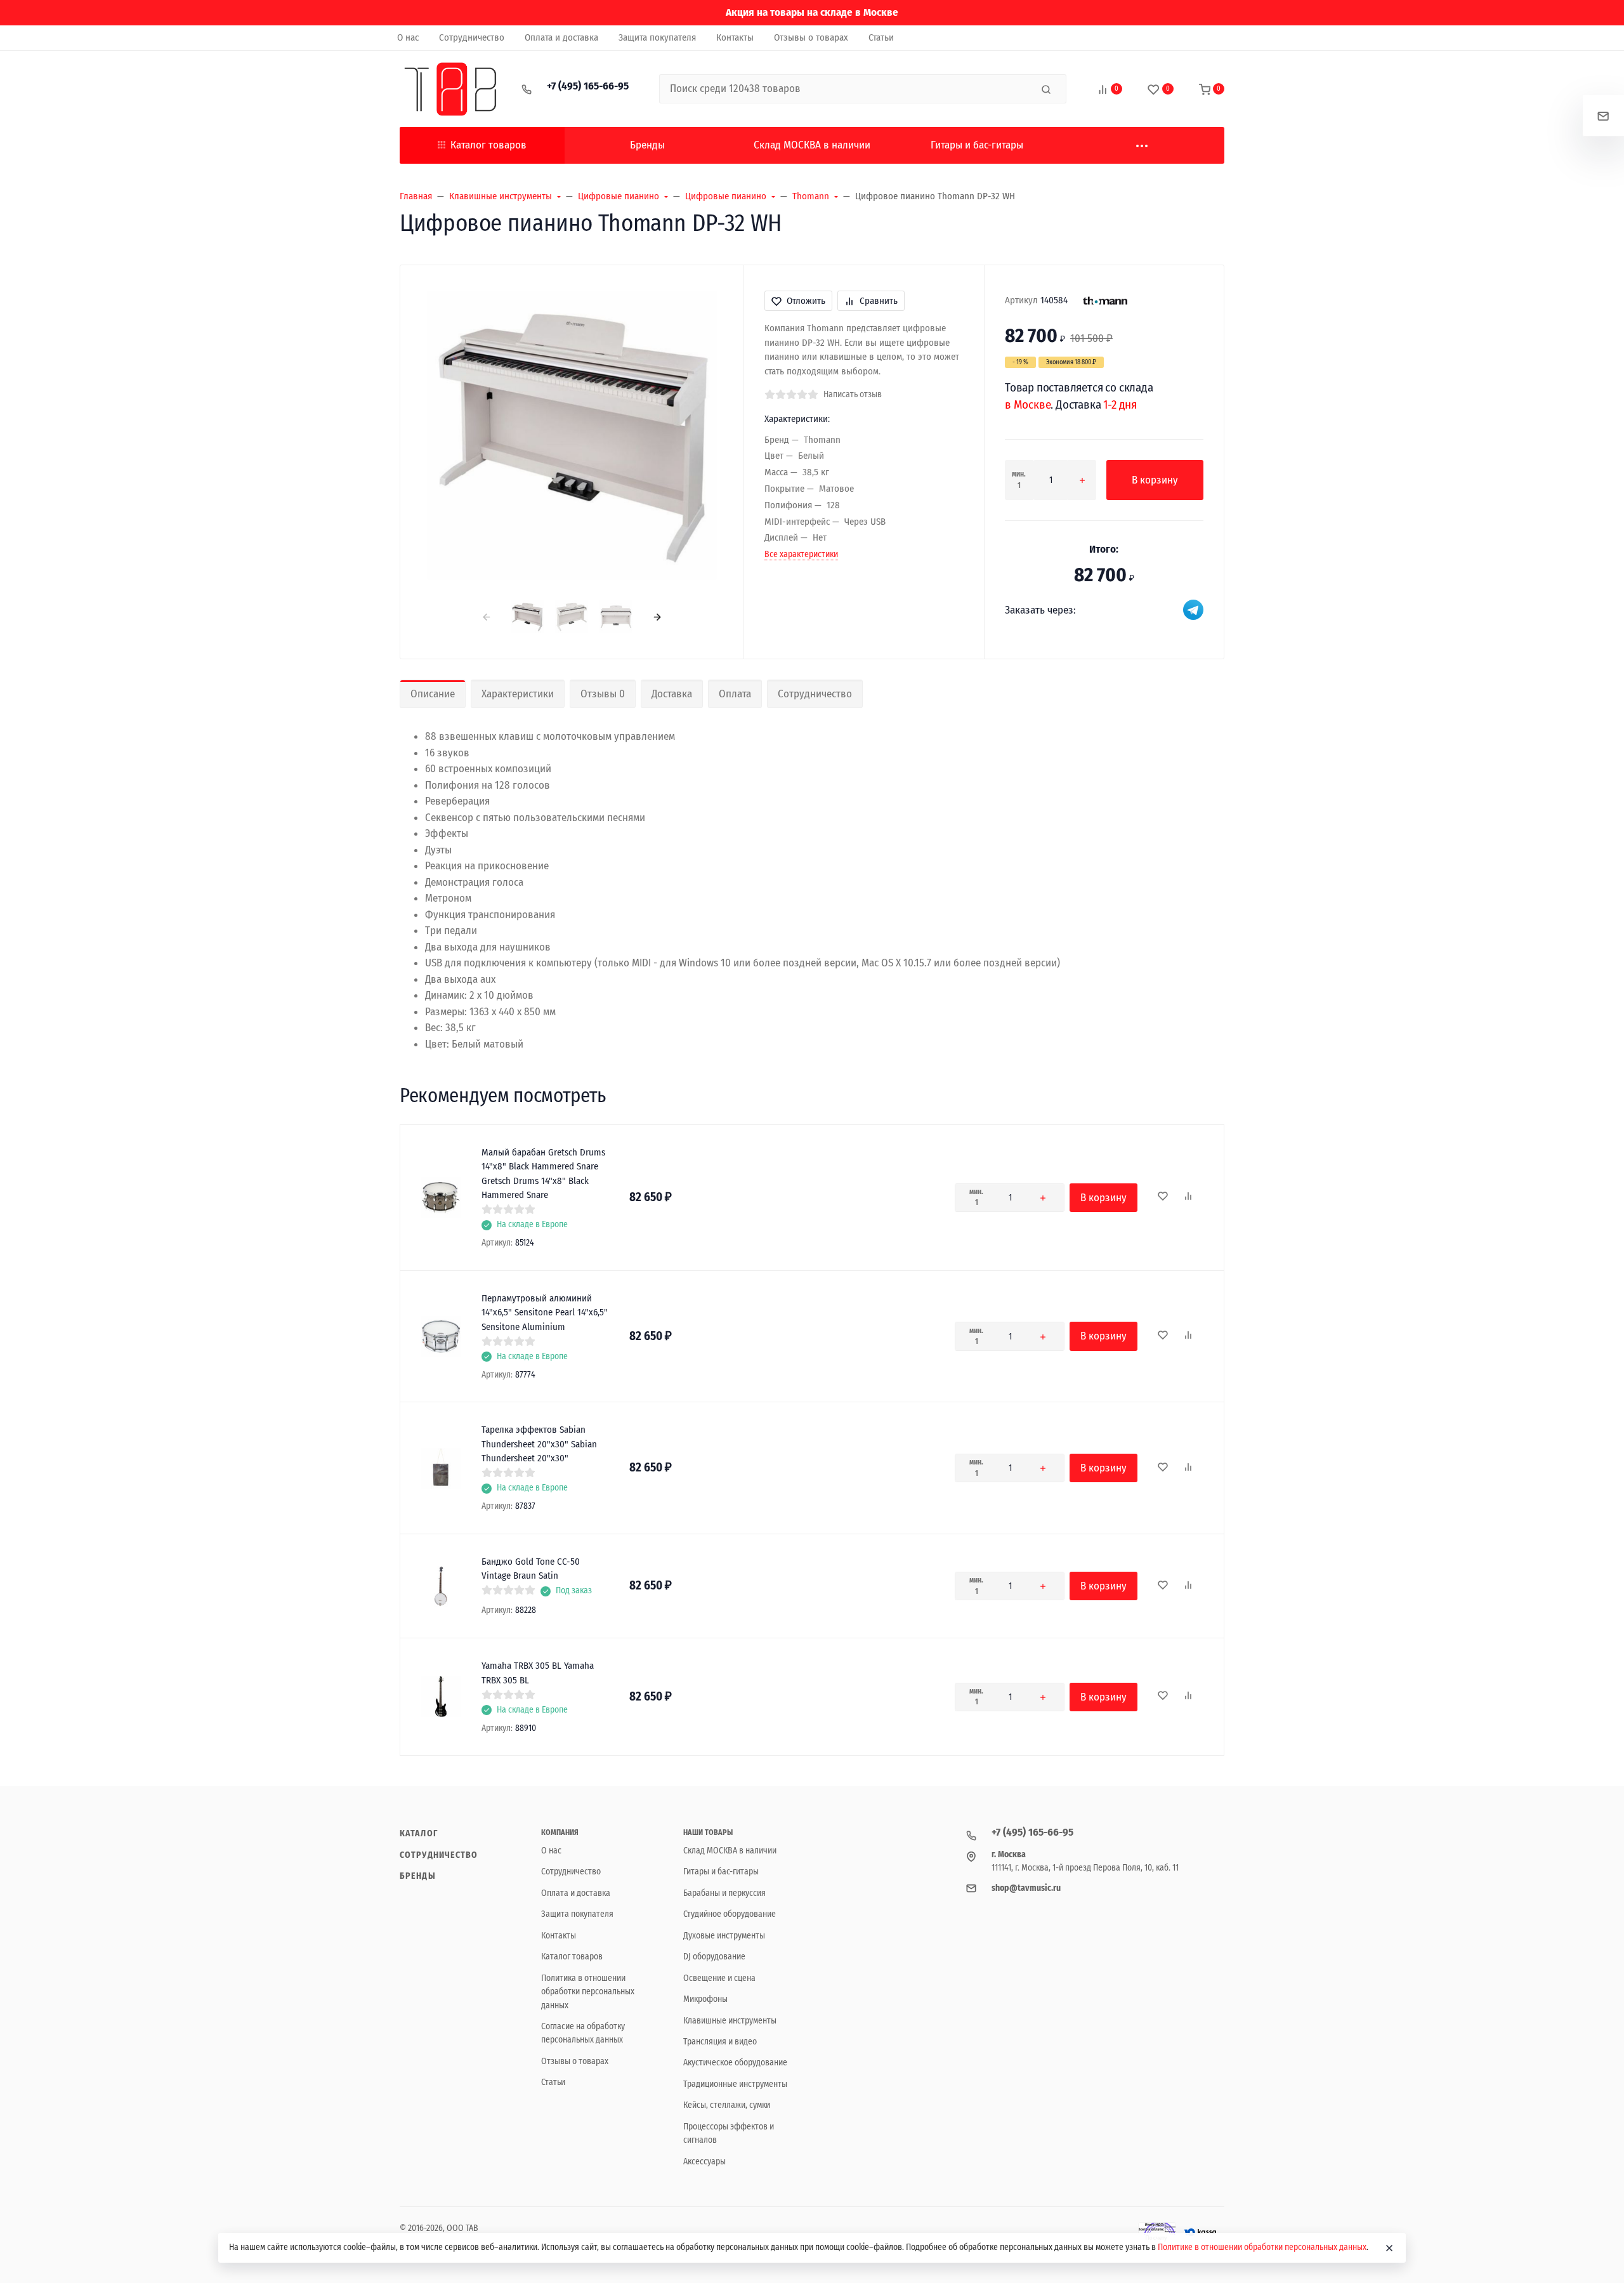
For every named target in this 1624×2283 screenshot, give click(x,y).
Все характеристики (801, 554)
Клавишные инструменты (730, 2021)
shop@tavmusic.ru (1026, 1888)
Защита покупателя (577, 1914)
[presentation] (486, 616)
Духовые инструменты (724, 1936)
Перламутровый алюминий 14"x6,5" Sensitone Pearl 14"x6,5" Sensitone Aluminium (545, 1313)
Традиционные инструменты (735, 2084)
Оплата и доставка (576, 1893)
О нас (551, 1851)
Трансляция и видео (720, 2042)
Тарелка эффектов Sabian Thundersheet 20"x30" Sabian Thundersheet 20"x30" (539, 1444)
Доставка (672, 694)
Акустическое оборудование (735, 2063)
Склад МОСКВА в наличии (730, 1851)
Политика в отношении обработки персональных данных (588, 1992)
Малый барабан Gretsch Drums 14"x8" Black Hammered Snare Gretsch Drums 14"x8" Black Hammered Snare (543, 1174)
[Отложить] (1163, 1197)
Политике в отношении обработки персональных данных (1262, 2247)
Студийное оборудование (730, 1914)
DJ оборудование (714, 1957)
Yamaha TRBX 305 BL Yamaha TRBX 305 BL (538, 1673)
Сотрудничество (815, 694)
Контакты (559, 1936)
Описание (433, 694)
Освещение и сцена (719, 1978)
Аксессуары (704, 2161)
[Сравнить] (1188, 1197)
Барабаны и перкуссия (724, 1893)
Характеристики (518, 694)
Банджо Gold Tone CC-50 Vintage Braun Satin (531, 1569)
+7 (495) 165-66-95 (588, 86)
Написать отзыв (853, 394)
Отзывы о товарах (575, 2061)
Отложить (806, 301)
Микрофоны (705, 1999)
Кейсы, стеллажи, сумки (727, 2105)
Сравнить (879, 301)
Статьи (553, 2082)
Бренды (418, 1876)
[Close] (1389, 2248)
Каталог (419, 1833)
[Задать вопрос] (1603, 116)
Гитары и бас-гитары (721, 1872)
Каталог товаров (488, 145)
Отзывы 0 (603, 694)
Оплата (735, 694)
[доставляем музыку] (450, 89)
